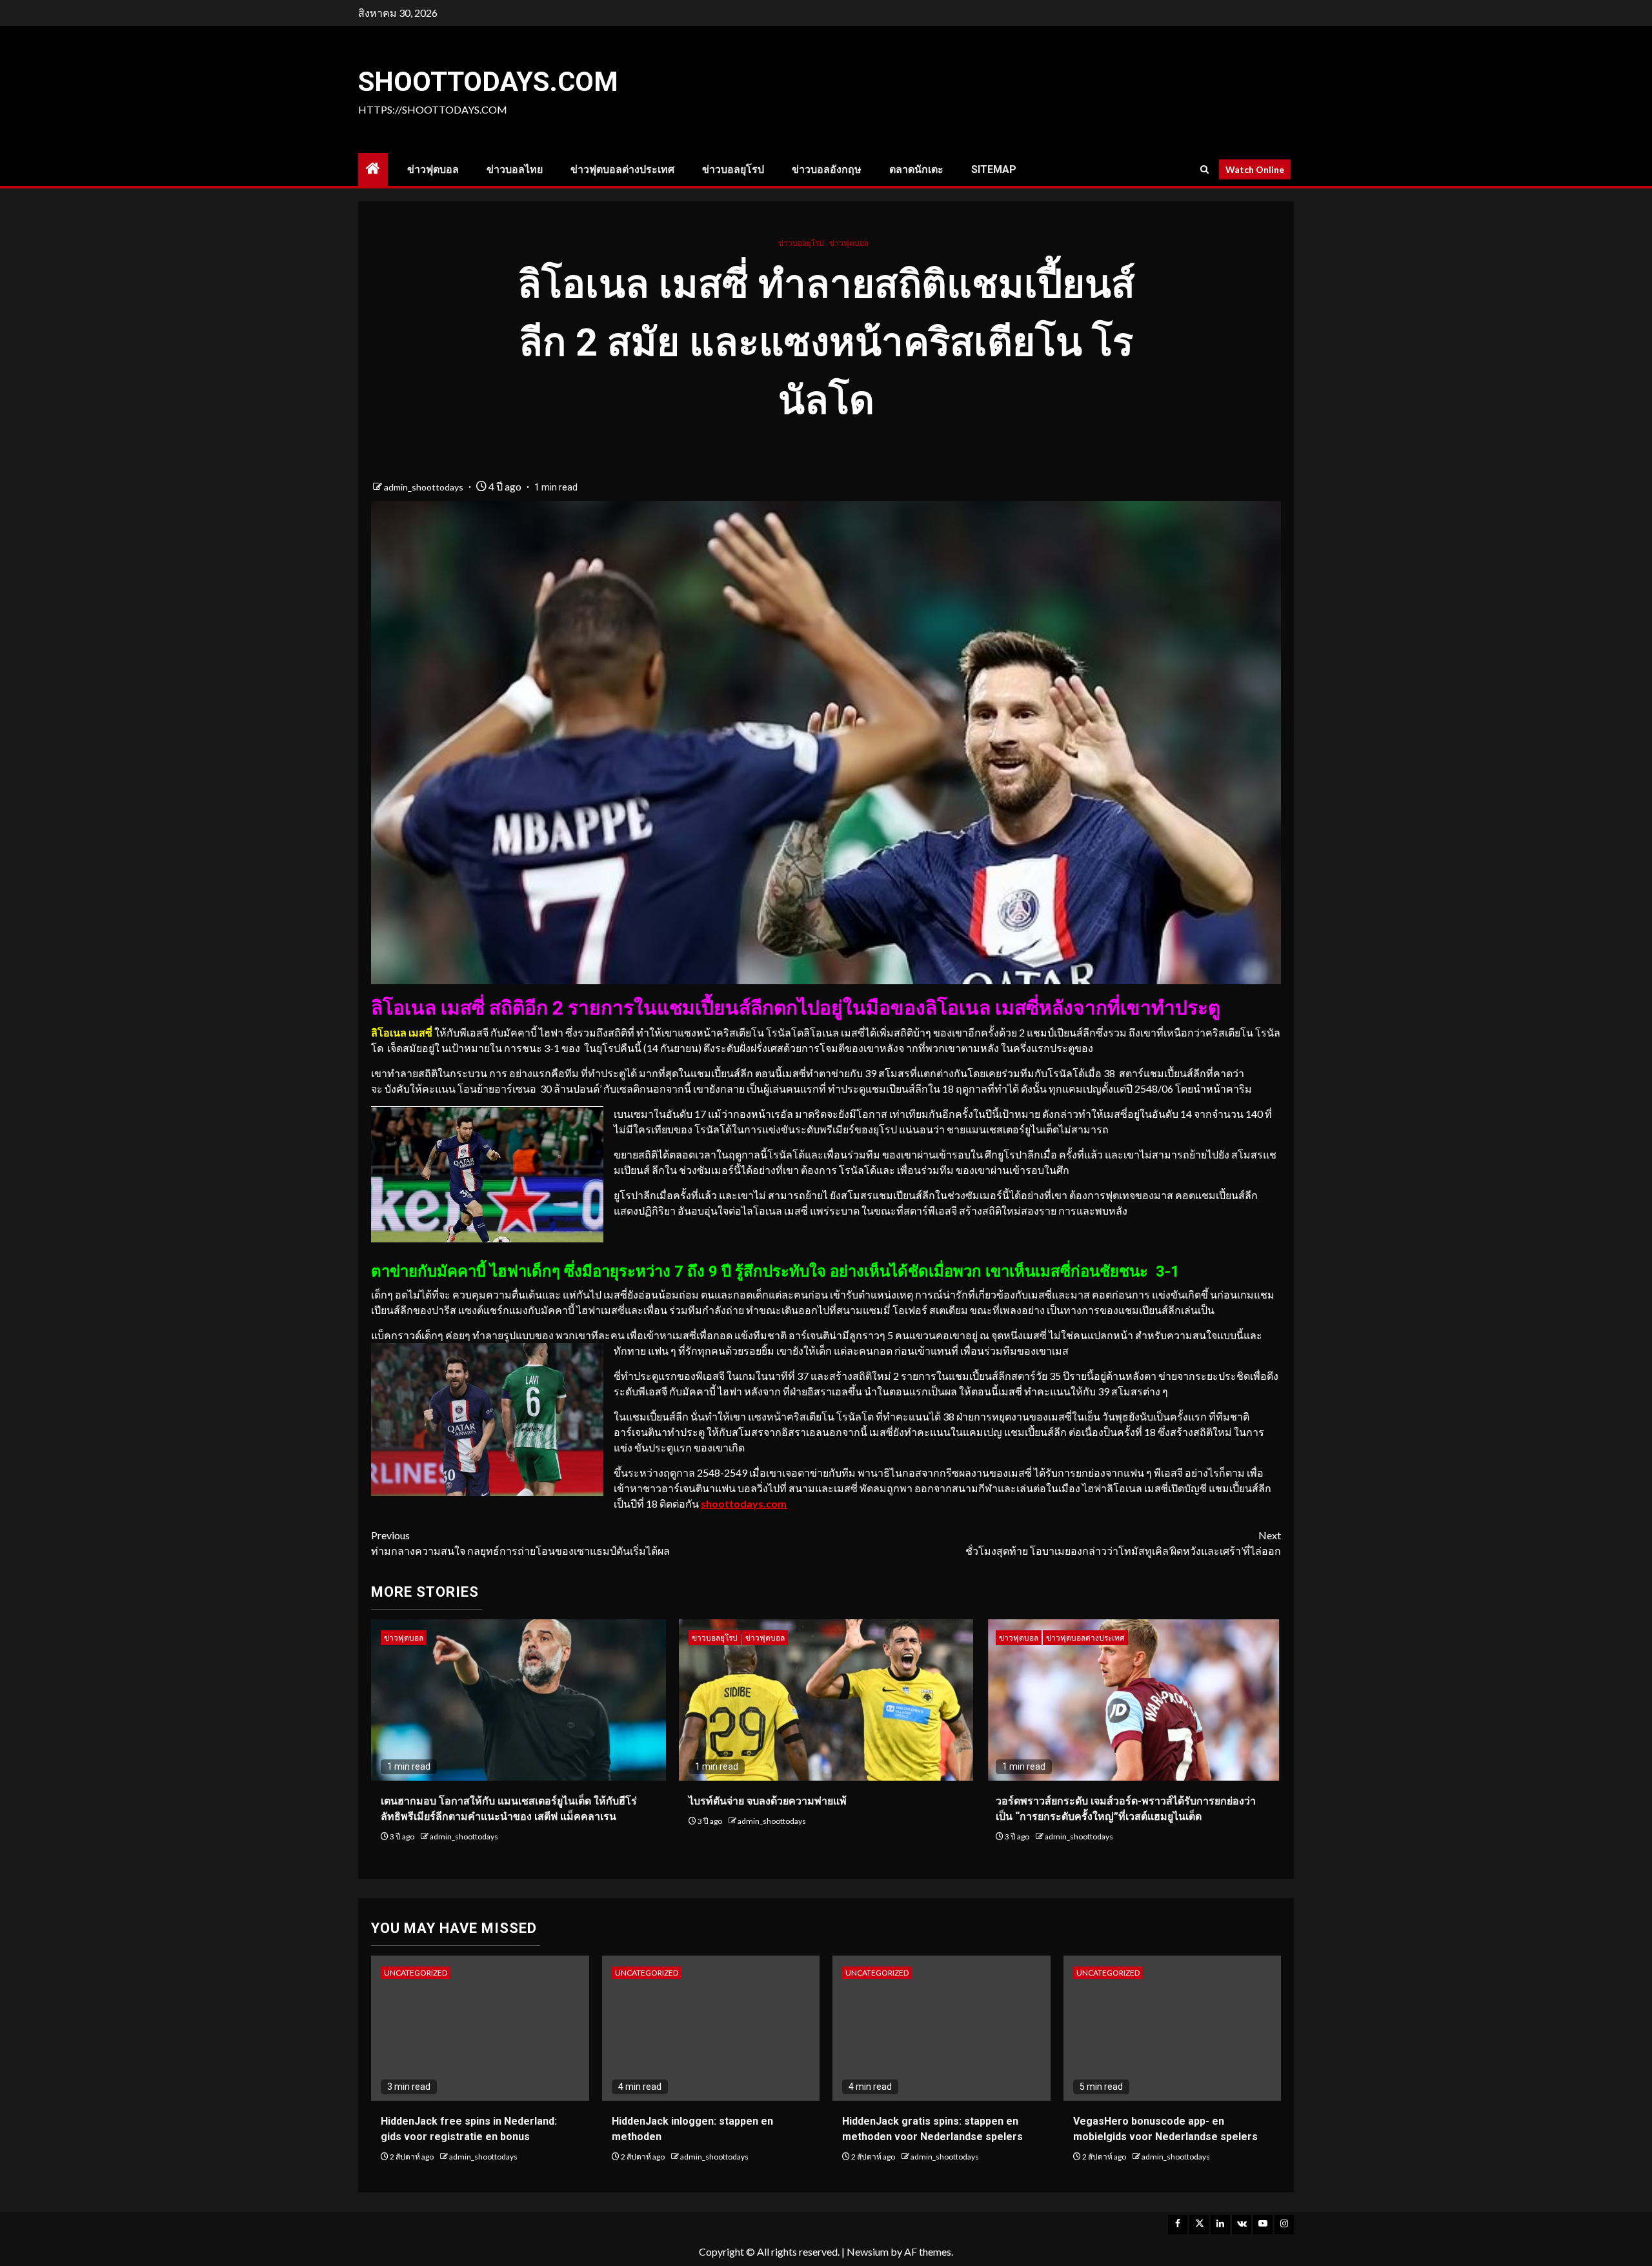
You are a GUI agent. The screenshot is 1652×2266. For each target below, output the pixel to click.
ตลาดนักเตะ (916, 169)
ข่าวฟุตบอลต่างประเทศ (622, 169)
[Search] (1204, 169)
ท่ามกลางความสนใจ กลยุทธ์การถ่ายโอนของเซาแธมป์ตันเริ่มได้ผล (520, 1543)
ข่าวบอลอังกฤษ (827, 169)
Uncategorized (416, 1973)
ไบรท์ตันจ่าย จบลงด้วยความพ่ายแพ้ (768, 1801)
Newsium (868, 2251)
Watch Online (1255, 169)
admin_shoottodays (425, 487)
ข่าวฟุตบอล (433, 169)
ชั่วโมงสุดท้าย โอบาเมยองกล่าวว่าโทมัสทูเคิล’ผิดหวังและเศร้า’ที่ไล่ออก (1123, 1543)
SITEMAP (994, 169)
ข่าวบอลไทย (515, 169)
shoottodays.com (488, 82)
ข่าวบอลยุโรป (733, 169)
